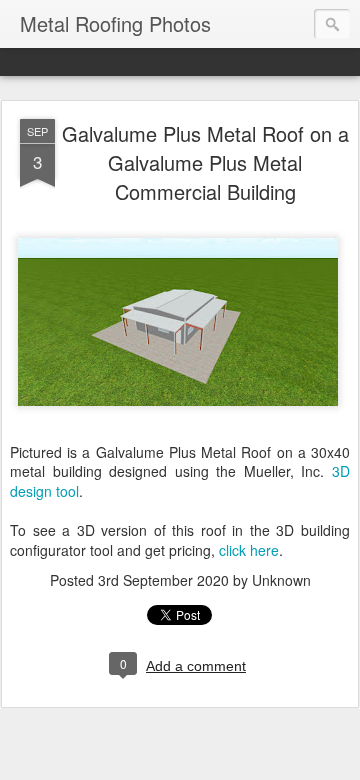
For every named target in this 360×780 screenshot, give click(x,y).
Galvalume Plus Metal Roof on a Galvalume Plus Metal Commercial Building (205, 162)
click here (249, 550)
